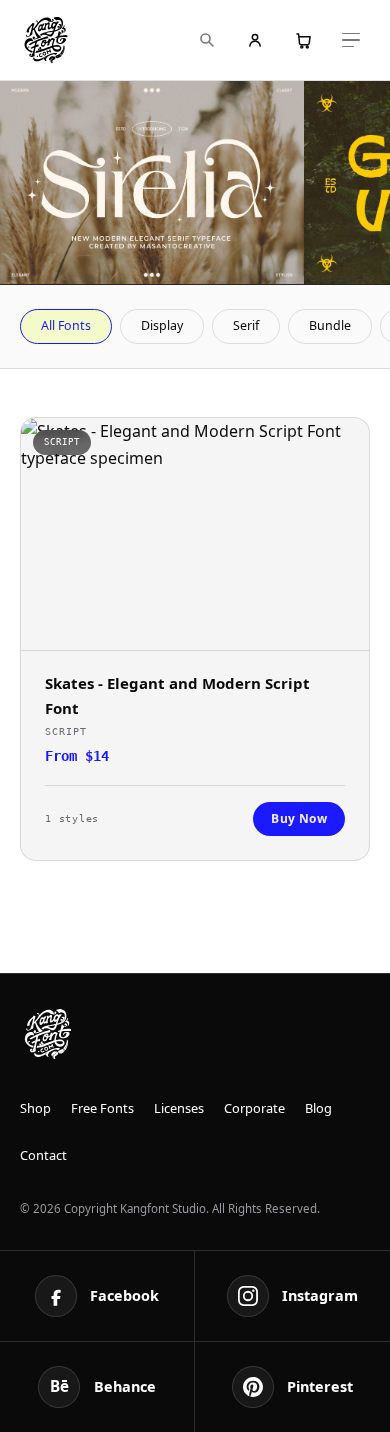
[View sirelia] (152, 182)
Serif (246, 325)
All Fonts (66, 325)
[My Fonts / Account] (255, 40)
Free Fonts (102, 1108)
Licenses (179, 1108)
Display (162, 325)
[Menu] (351, 40)
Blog (318, 1108)
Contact (43, 1155)
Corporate (254, 1108)
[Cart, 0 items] (303, 40)
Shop (35, 1108)
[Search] (207, 40)
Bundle (330, 325)
